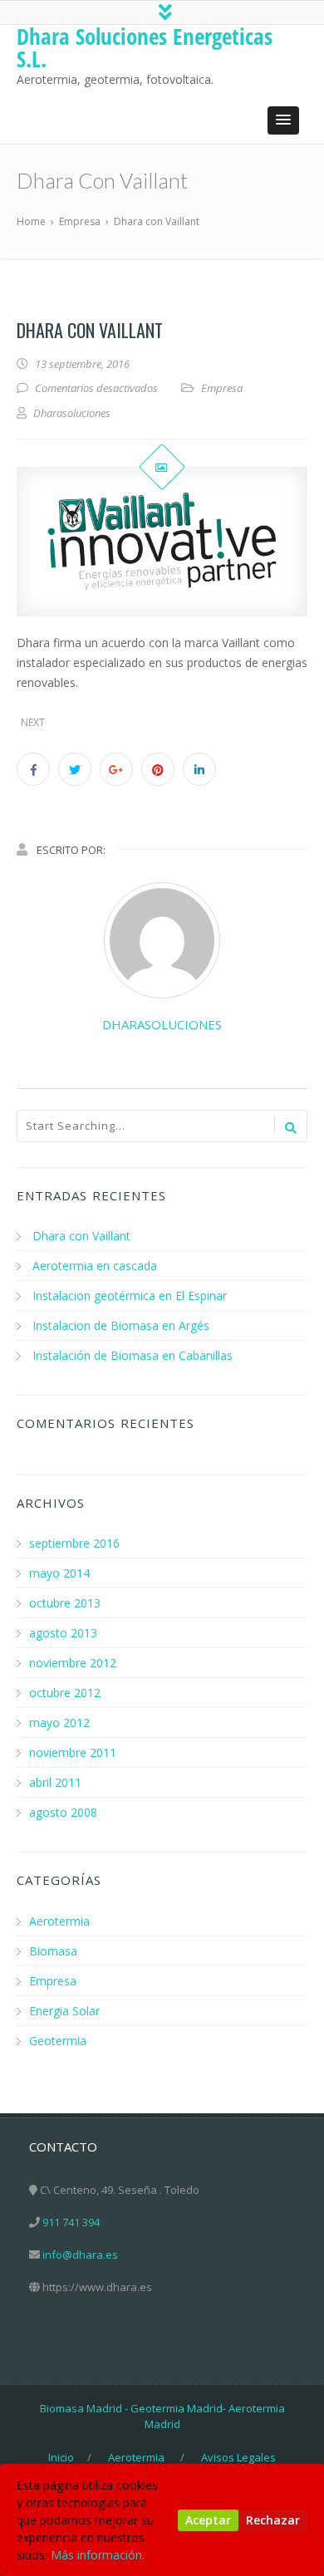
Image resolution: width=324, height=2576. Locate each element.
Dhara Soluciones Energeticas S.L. (145, 47)
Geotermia (58, 2041)
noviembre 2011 (73, 1752)
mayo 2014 (59, 1573)
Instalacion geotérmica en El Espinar (130, 1295)
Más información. (98, 2555)
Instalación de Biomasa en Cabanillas (133, 1355)
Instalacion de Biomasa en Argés (121, 1325)
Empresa (222, 388)
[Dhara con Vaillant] (162, 542)
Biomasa (53, 1951)
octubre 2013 (65, 1603)
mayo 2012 (59, 1722)
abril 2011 (55, 1782)
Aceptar (208, 2520)
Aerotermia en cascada (95, 1266)
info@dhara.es (80, 2255)
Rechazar (273, 2520)
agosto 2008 (63, 1812)
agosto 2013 (63, 1633)
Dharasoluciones (162, 1024)
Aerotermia (59, 1921)
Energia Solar (64, 2011)
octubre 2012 (65, 1693)
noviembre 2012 (73, 1663)
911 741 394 (71, 2222)
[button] (283, 120)
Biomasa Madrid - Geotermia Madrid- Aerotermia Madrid (162, 2417)
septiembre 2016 (74, 1543)
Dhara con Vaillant (81, 1236)
